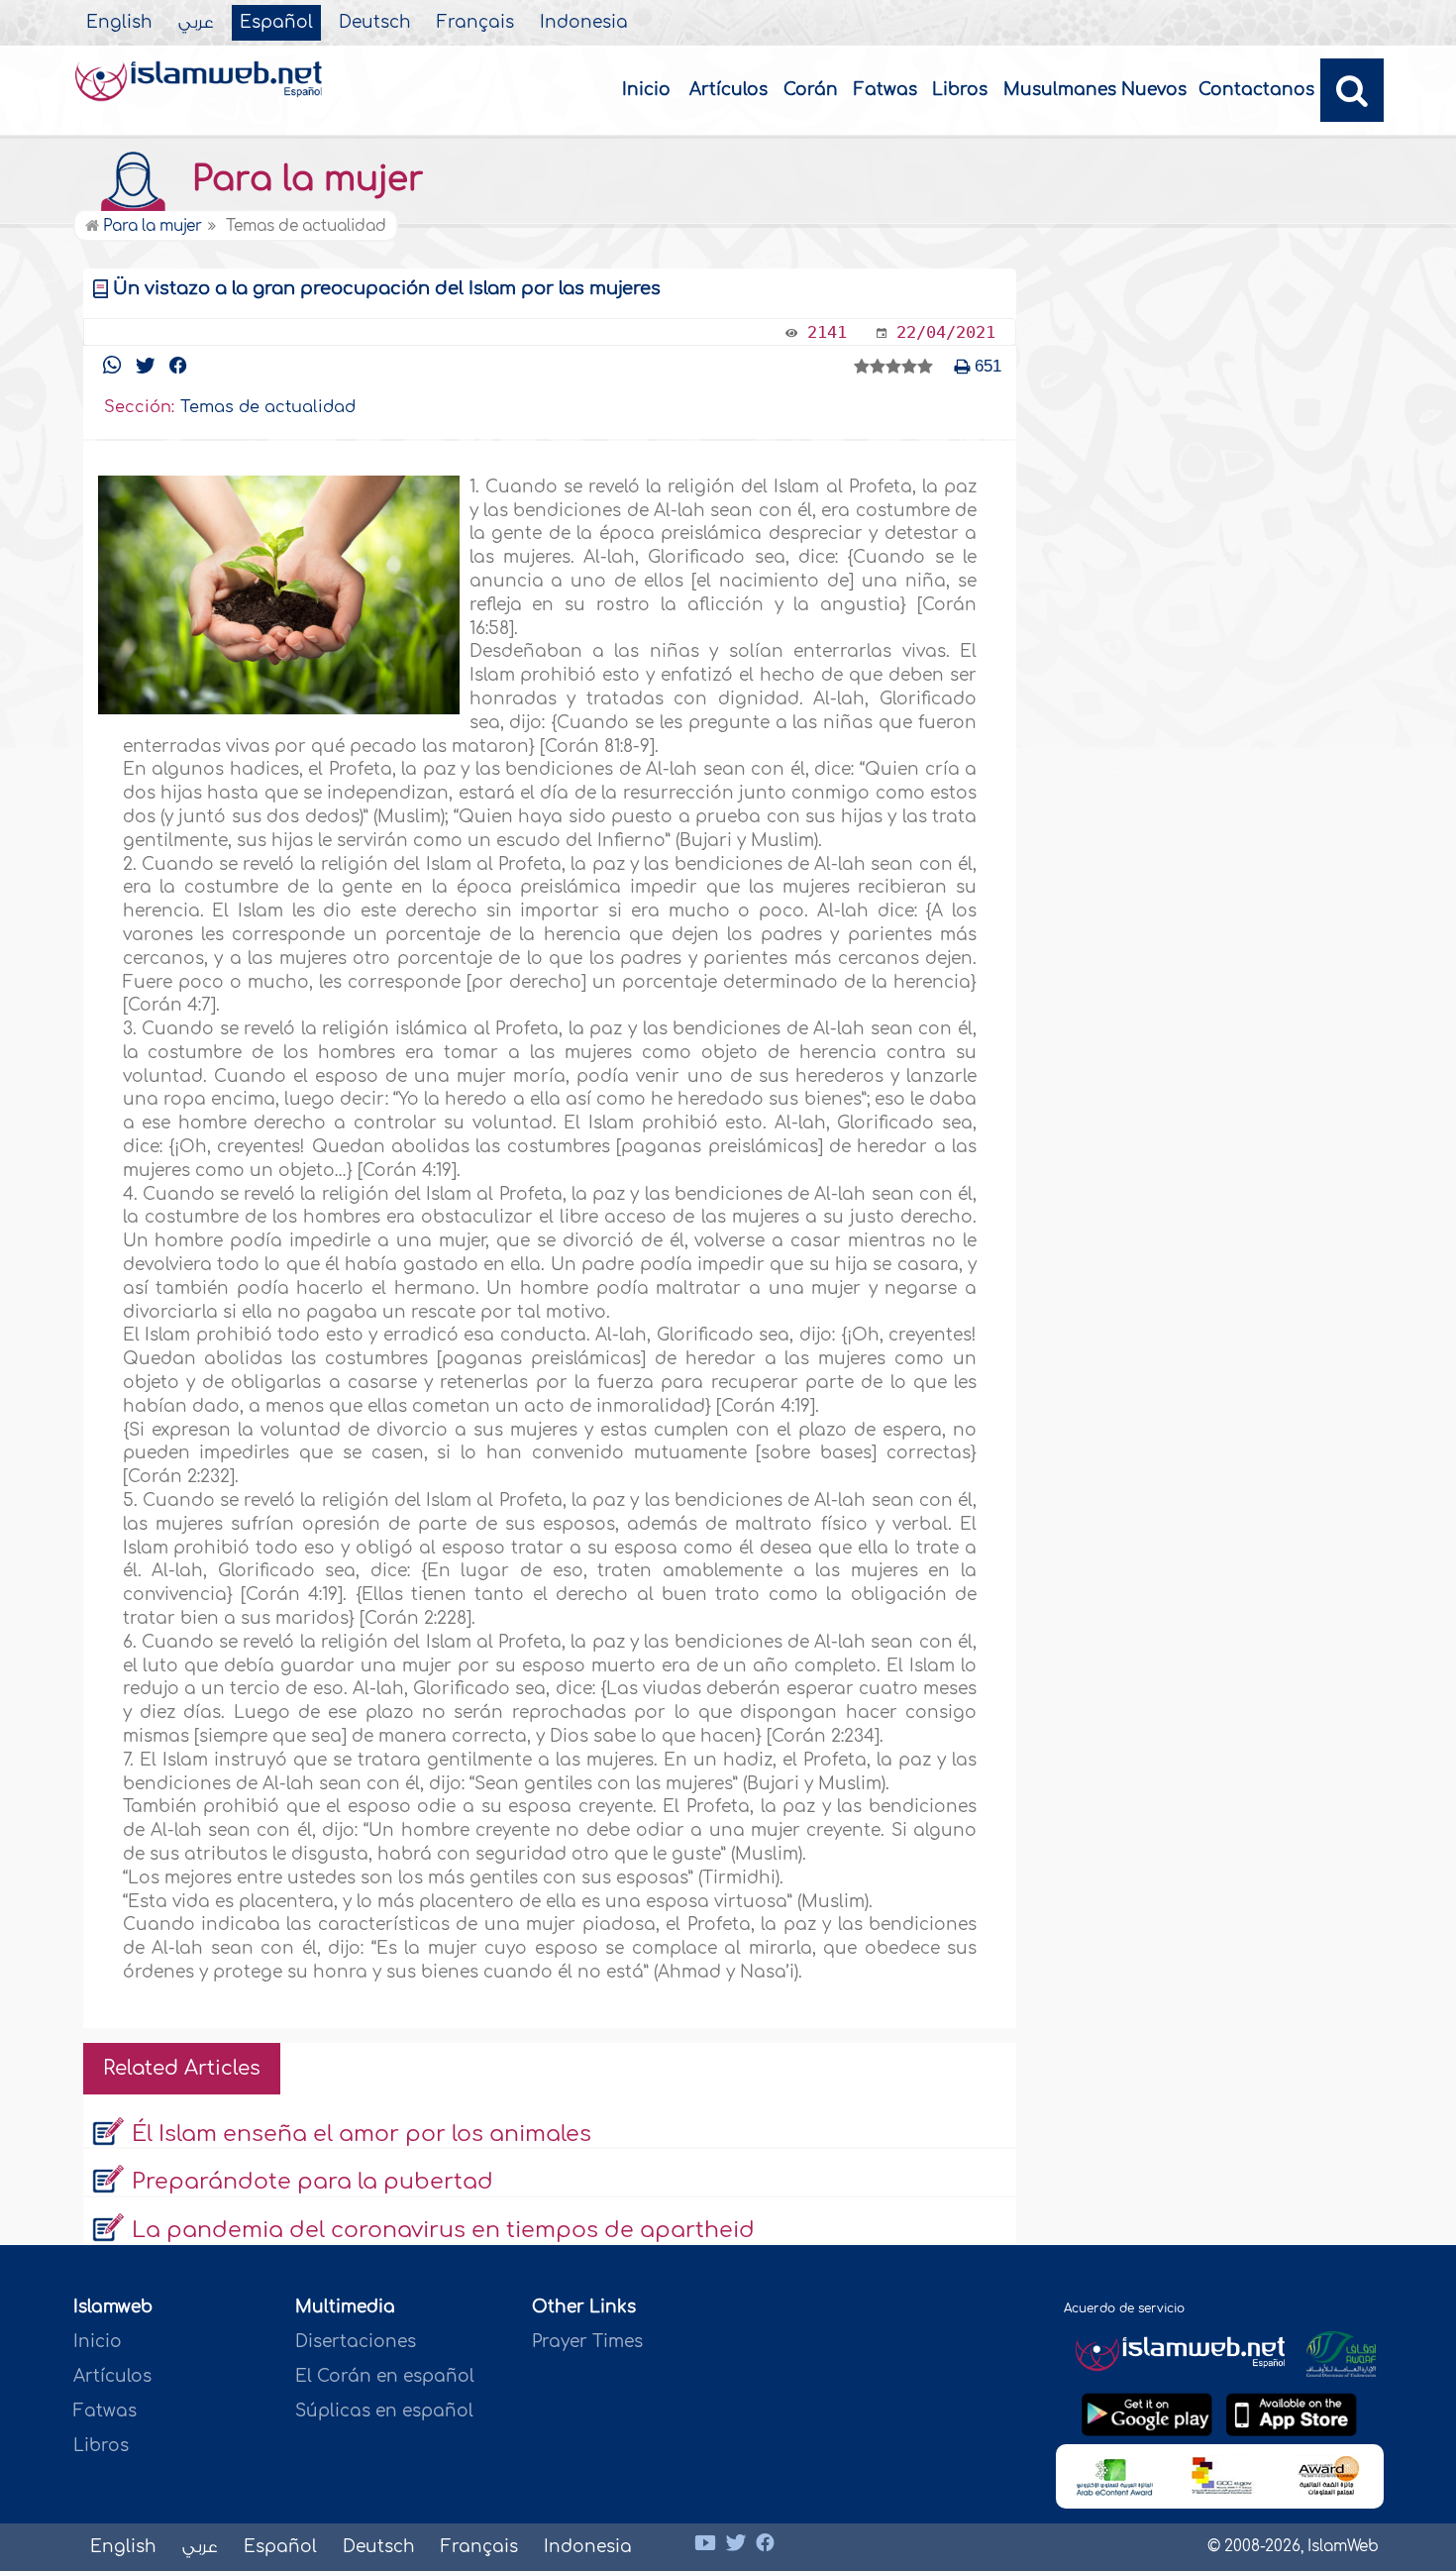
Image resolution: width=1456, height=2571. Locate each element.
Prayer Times (587, 2342)
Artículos (728, 90)
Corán (811, 90)
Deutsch (375, 23)
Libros (960, 90)
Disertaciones (356, 2342)
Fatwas (885, 90)
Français (475, 23)
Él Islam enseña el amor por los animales (362, 2134)
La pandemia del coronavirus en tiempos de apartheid (443, 2230)
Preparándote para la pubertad (312, 2182)
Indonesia (584, 23)
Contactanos (1256, 90)
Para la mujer (303, 179)
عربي (196, 23)
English (119, 23)
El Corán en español (385, 2376)
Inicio (646, 90)
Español (276, 23)
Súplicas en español (384, 2411)
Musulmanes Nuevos (1095, 90)
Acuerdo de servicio (1124, 2308)
